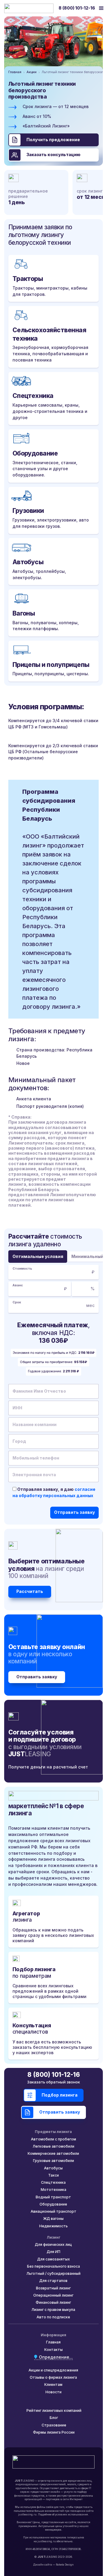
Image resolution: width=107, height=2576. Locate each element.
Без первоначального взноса (53, 2266)
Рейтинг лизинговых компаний (54, 2410)
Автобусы (53, 2168)
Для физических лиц (53, 2244)
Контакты (53, 2350)
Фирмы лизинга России (54, 2432)
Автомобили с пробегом (53, 2139)
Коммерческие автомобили (53, 2153)
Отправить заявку (37, 1677)
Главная (15, 72)
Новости (53, 2392)
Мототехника (53, 2190)
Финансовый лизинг (53, 2302)
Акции (32, 72)
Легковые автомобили (53, 2146)
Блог (54, 2418)
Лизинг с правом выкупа (53, 2310)
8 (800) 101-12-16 (77, 8)
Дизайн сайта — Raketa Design (53, 2565)
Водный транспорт (53, 2197)
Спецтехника (53, 2182)
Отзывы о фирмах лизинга (53, 2377)
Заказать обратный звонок (53, 2082)
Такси (53, 2175)
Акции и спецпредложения (53, 2370)
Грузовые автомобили (53, 2161)
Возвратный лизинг (53, 2288)
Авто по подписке (53, 2317)
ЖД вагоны (53, 2219)
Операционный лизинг (53, 2295)
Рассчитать (30, 1591)
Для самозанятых (53, 2259)
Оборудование (53, 2204)
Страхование (54, 2425)
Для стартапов (53, 2281)
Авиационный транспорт (53, 2211)
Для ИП (53, 2252)
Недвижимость (53, 2226)
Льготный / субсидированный (53, 2273)
